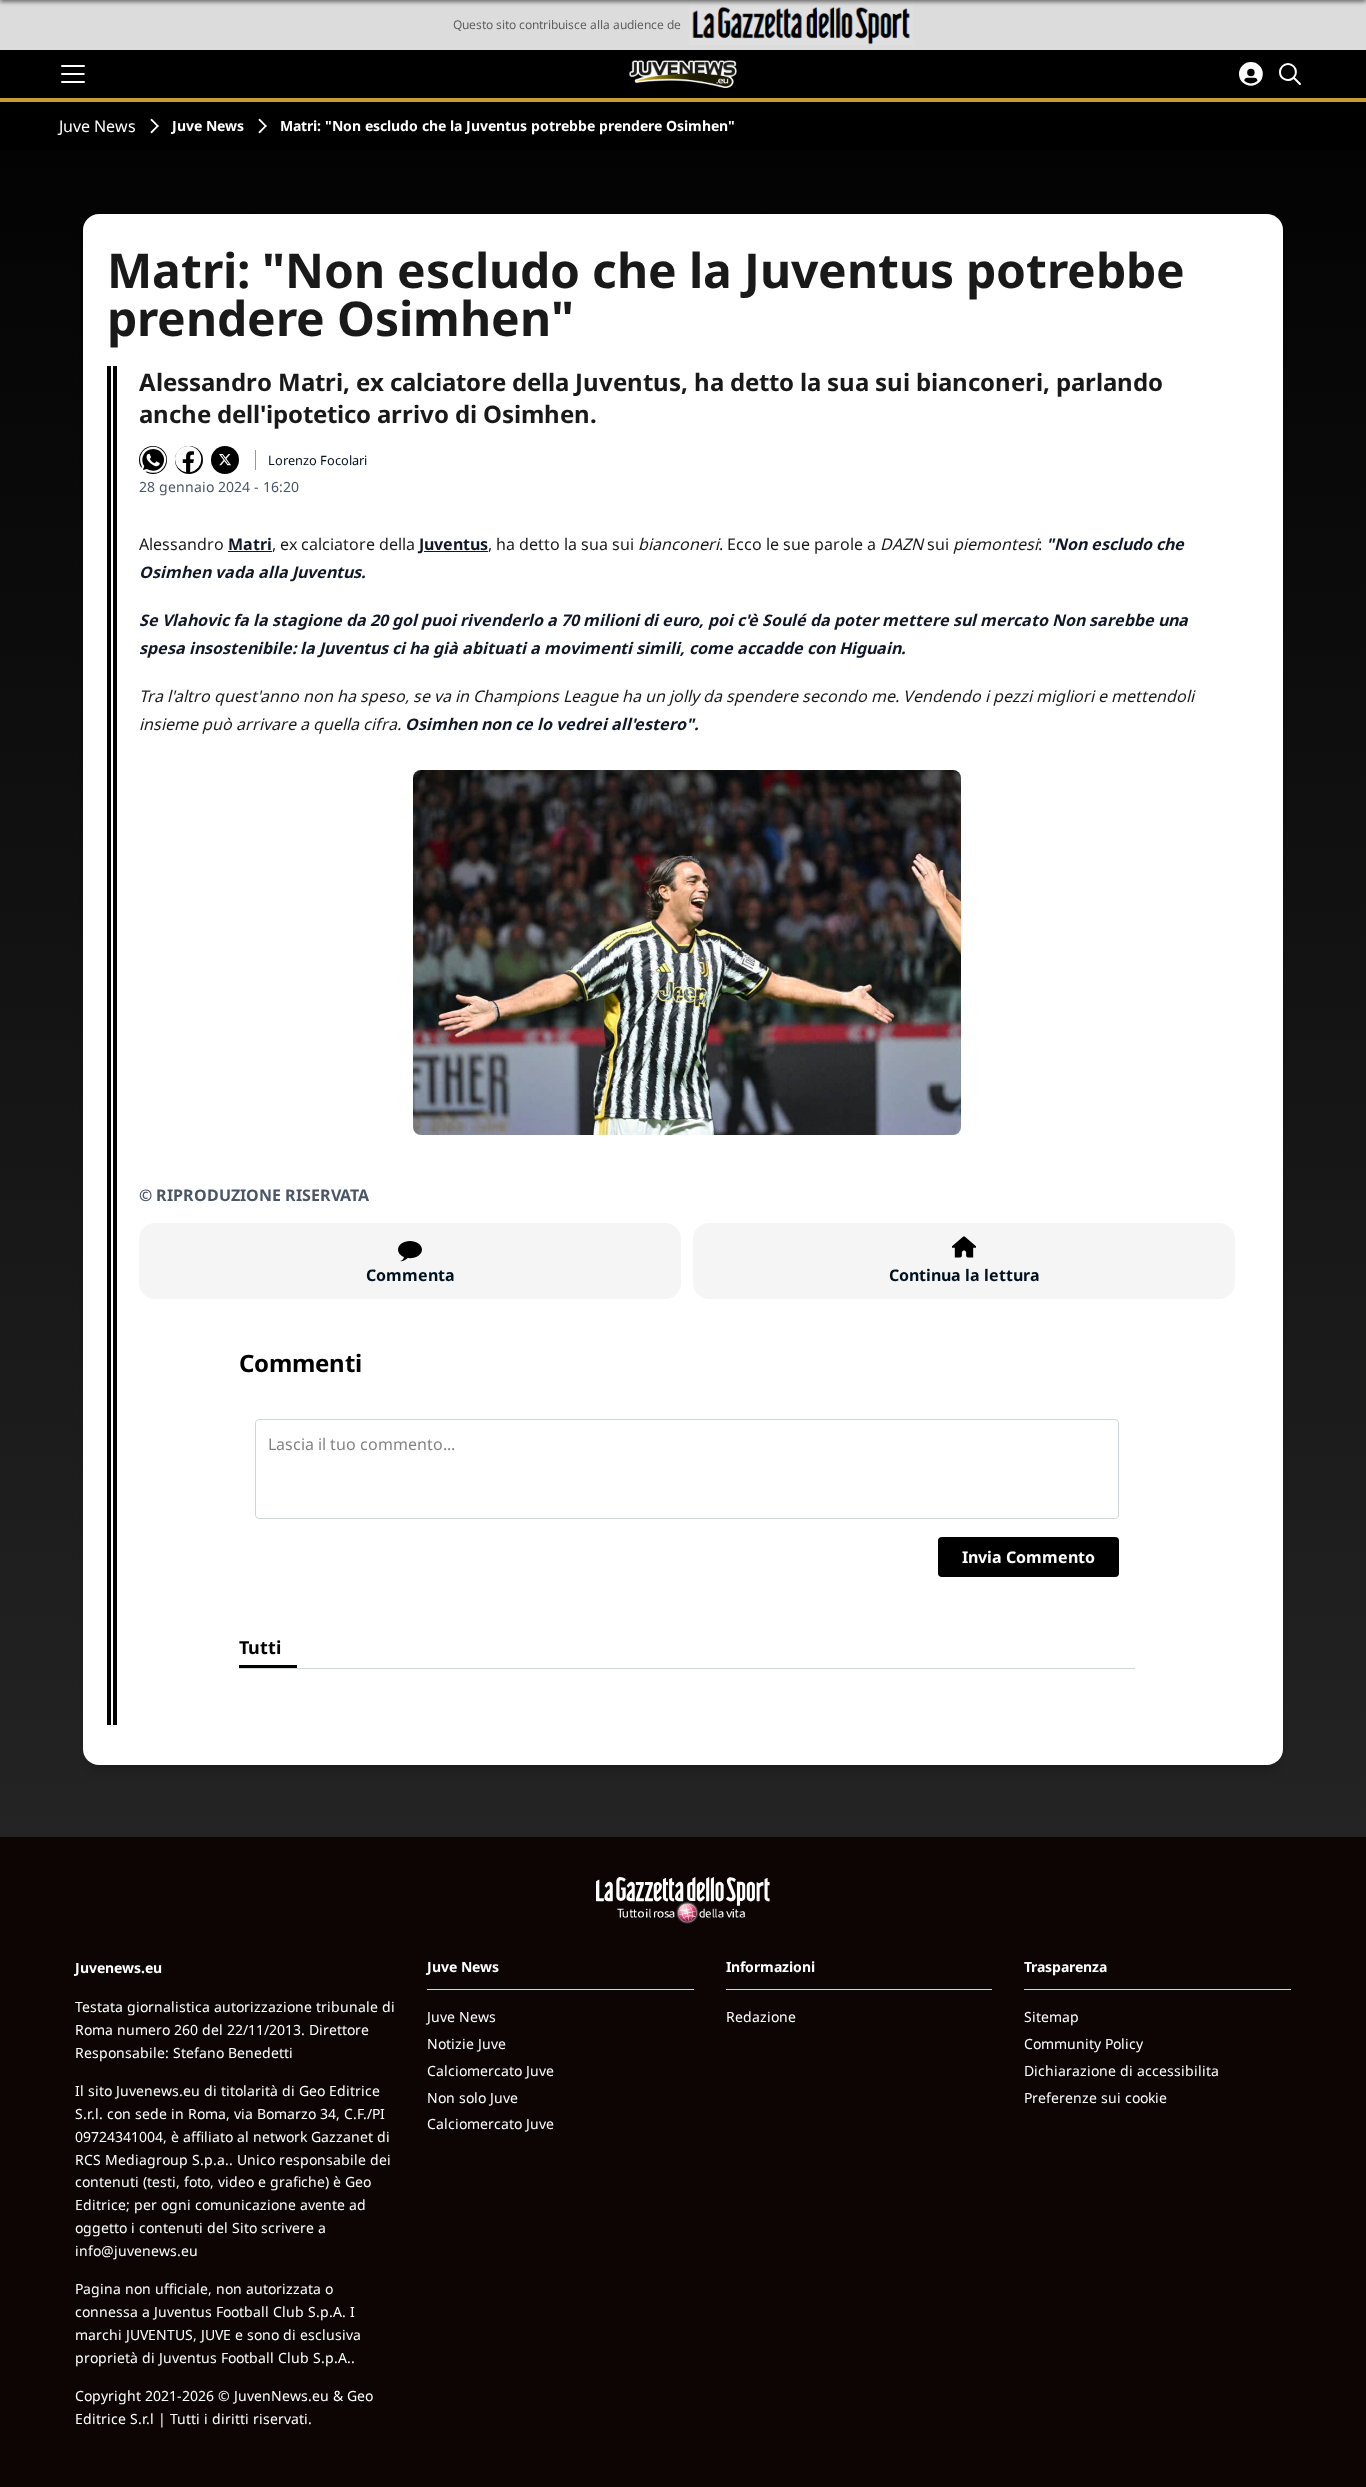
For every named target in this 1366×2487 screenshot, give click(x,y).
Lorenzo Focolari (317, 460)
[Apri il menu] (73, 74)
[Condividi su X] (225, 460)
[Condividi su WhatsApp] (153, 460)
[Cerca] (1293, 74)
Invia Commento (1028, 1557)
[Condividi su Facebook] (189, 460)
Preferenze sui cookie (1095, 2097)
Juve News (97, 126)
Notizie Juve (466, 2043)
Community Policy (1083, 2043)
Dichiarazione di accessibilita (1121, 2070)
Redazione (761, 2016)
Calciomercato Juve (490, 2070)
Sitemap (1051, 2016)
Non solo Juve (472, 2097)
